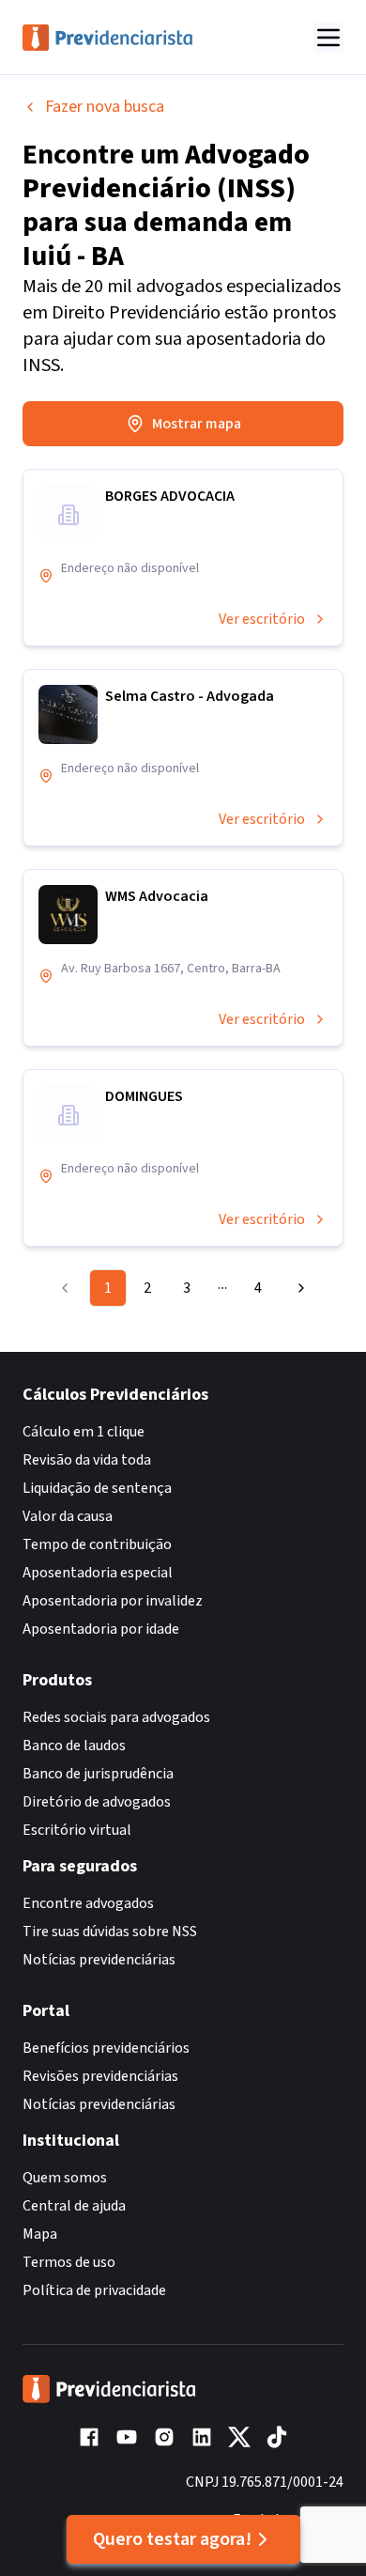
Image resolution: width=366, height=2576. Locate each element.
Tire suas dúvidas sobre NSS (110, 1932)
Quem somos (65, 2178)
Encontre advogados (88, 1903)
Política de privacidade (94, 2290)
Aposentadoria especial (98, 1573)
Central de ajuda (74, 2206)
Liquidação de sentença (97, 1488)
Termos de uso (69, 2262)
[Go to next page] (297, 1288)
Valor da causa (68, 1516)
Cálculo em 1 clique (84, 1432)
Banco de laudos (74, 1746)
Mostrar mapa (197, 424)
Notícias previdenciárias (99, 1960)
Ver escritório (262, 619)
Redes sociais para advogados (116, 1717)
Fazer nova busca (105, 107)
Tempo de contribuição (97, 1544)
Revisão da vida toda (87, 1460)
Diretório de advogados (97, 1802)
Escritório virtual (77, 1830)
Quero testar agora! (172, 2539)
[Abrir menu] (328, 38)
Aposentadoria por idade (101, 1629)
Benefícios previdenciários (106, 2048)
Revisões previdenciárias (100, 2076)
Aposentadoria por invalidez (113, 1601)
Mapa (40, 2234)
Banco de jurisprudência (98, 1774)
